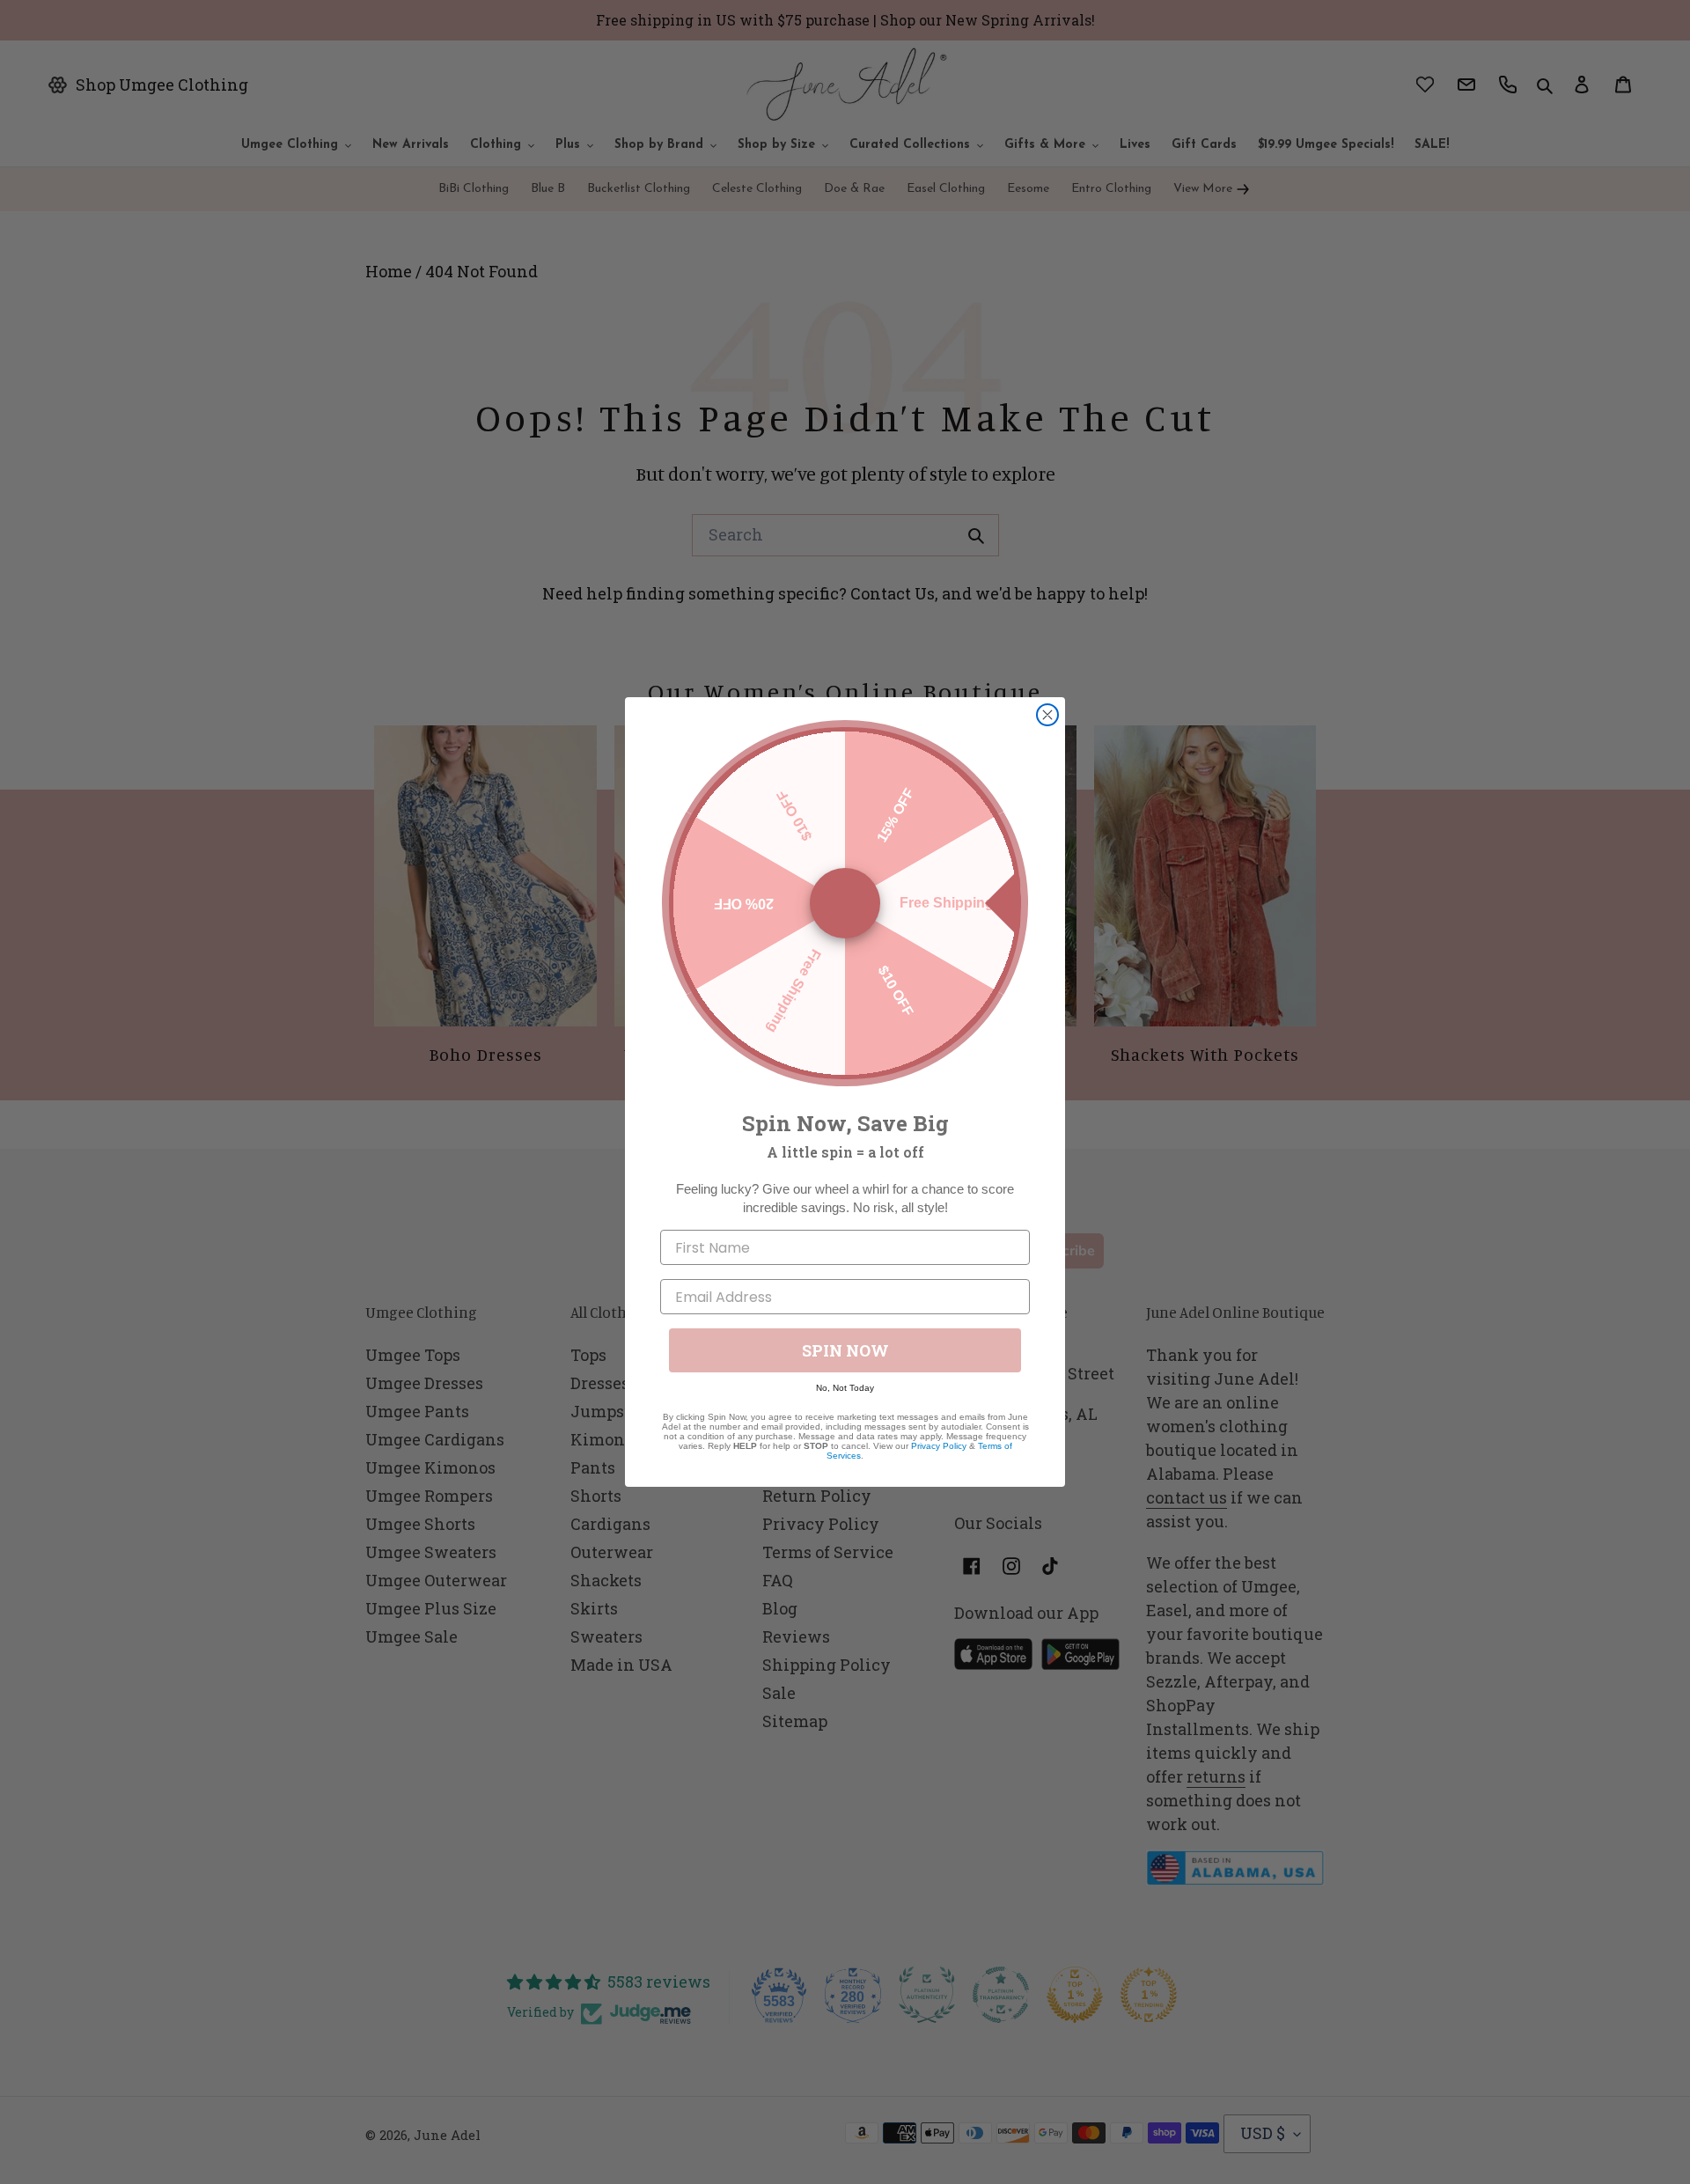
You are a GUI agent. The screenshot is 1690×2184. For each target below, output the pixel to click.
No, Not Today (845, 1388)
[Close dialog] (1047, 715)
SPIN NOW (845, 1350)
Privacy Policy (939, 1446)
